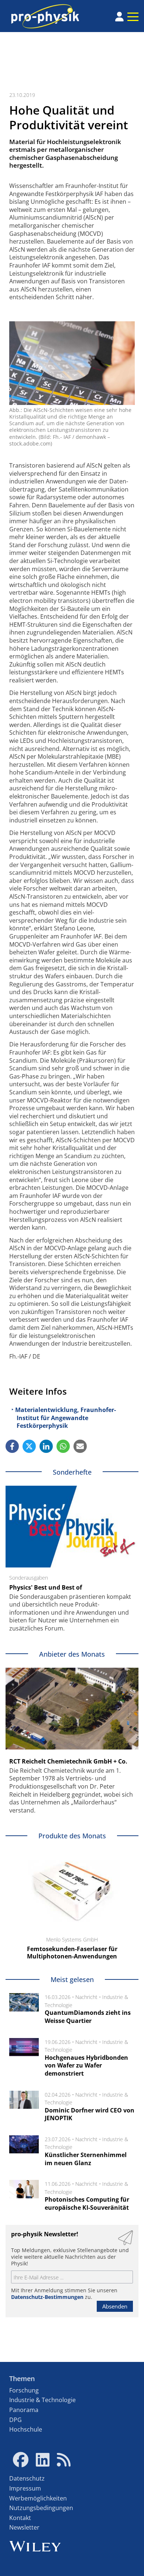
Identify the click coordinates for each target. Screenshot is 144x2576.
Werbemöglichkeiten (38, 2498)
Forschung (24, 2390)
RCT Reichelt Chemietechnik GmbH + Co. (68, 1761)
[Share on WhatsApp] (63, 1446)
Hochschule (26, 2429)
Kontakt (20, 2518)
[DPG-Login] (119, 17)
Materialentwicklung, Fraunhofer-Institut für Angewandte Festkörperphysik (66, 1418)
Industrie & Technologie (42, 2400)
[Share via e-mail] (80, 1446)
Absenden (115, 2306)
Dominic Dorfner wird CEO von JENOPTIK (90, 2114)
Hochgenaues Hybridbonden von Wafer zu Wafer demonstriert (86, 2065)
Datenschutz (27, 2478)
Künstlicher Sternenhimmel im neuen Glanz (86, 2159)
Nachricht (86, 1997)
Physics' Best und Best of (46, 1587)
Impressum (25, 2488)
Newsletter (24, 2527)
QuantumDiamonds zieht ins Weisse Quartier (88, 2017)
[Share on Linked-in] (46, 1446)
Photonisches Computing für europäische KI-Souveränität (87, 2203)
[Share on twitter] (29, 1446)
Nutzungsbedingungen (41, 2508)
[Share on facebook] (12, 1446)
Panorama (24, 2410)
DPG (16, 2420)
